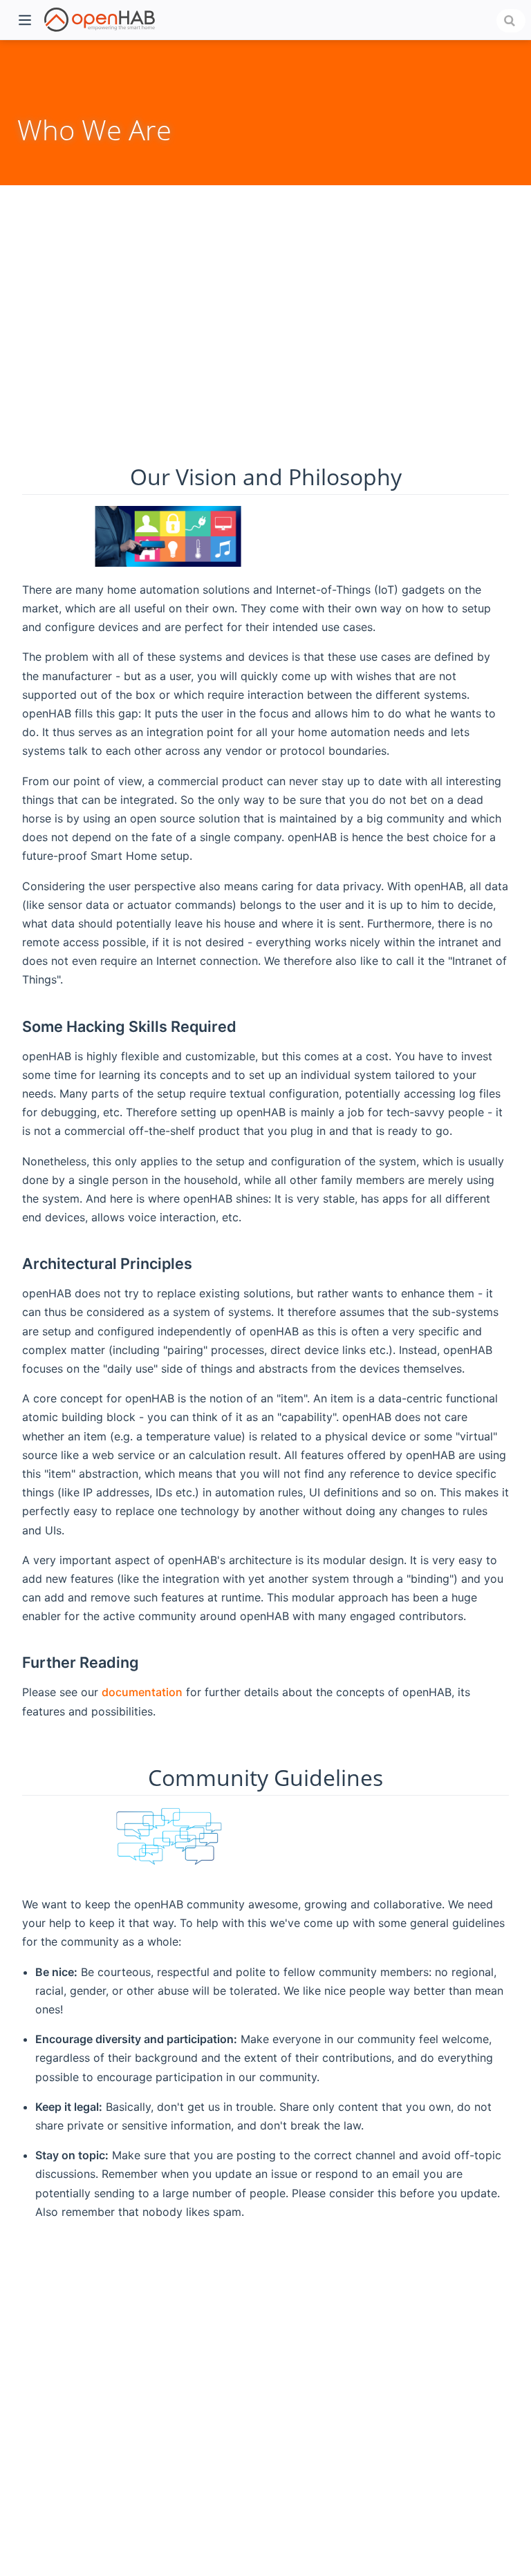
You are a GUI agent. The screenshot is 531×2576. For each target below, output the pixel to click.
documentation (142, 1692)
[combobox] (511, 21)
